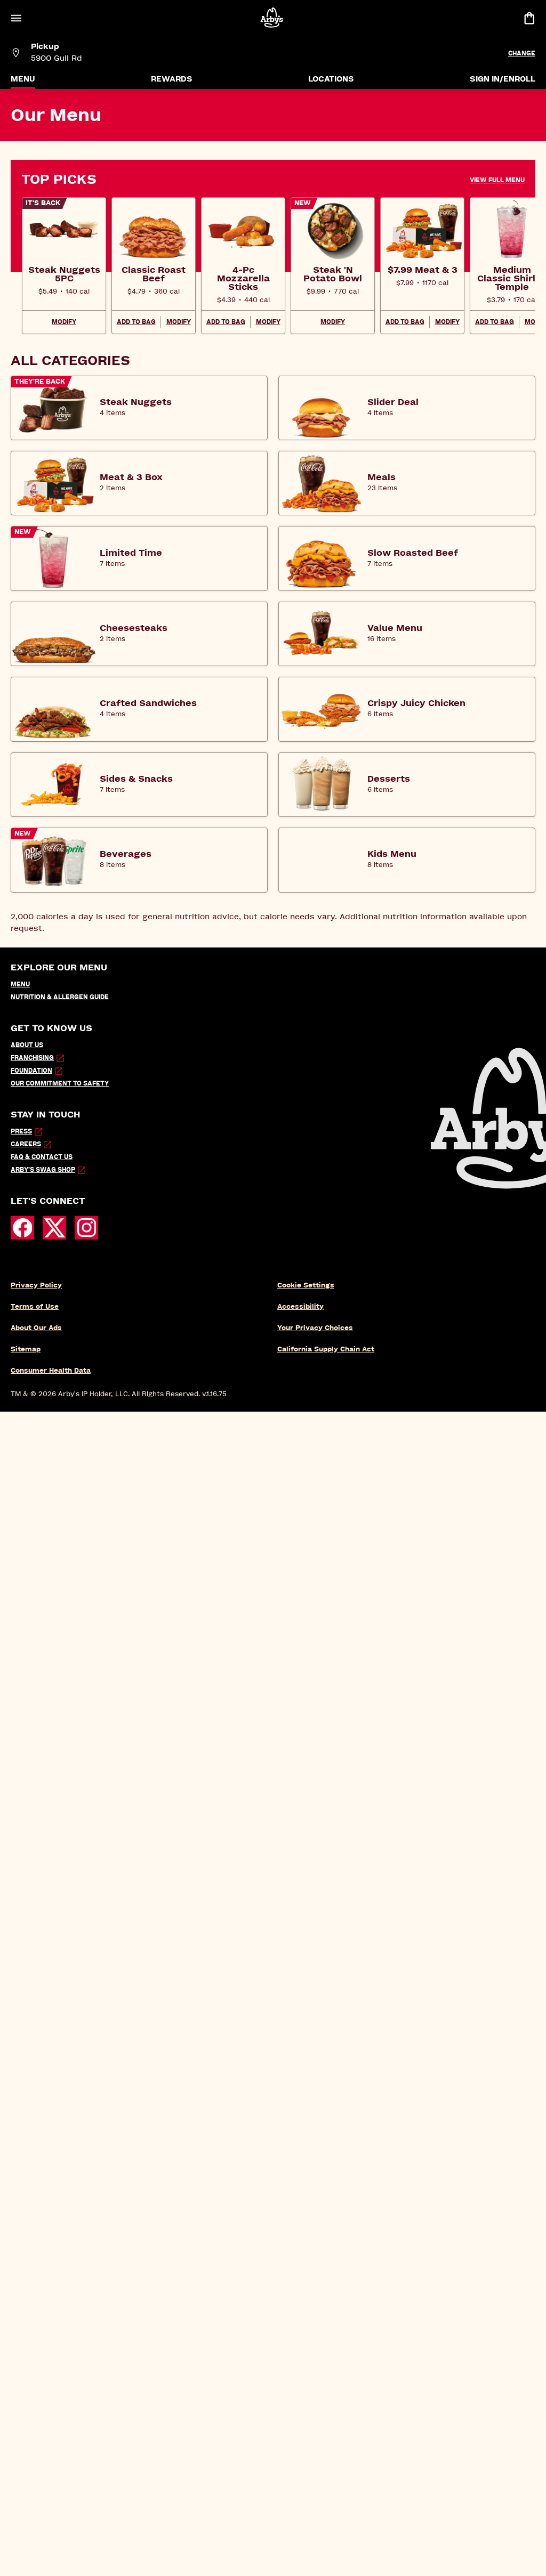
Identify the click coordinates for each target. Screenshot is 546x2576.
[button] (503, 180)
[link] (64, 274)
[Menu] (16, 18)
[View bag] (529, 18)
